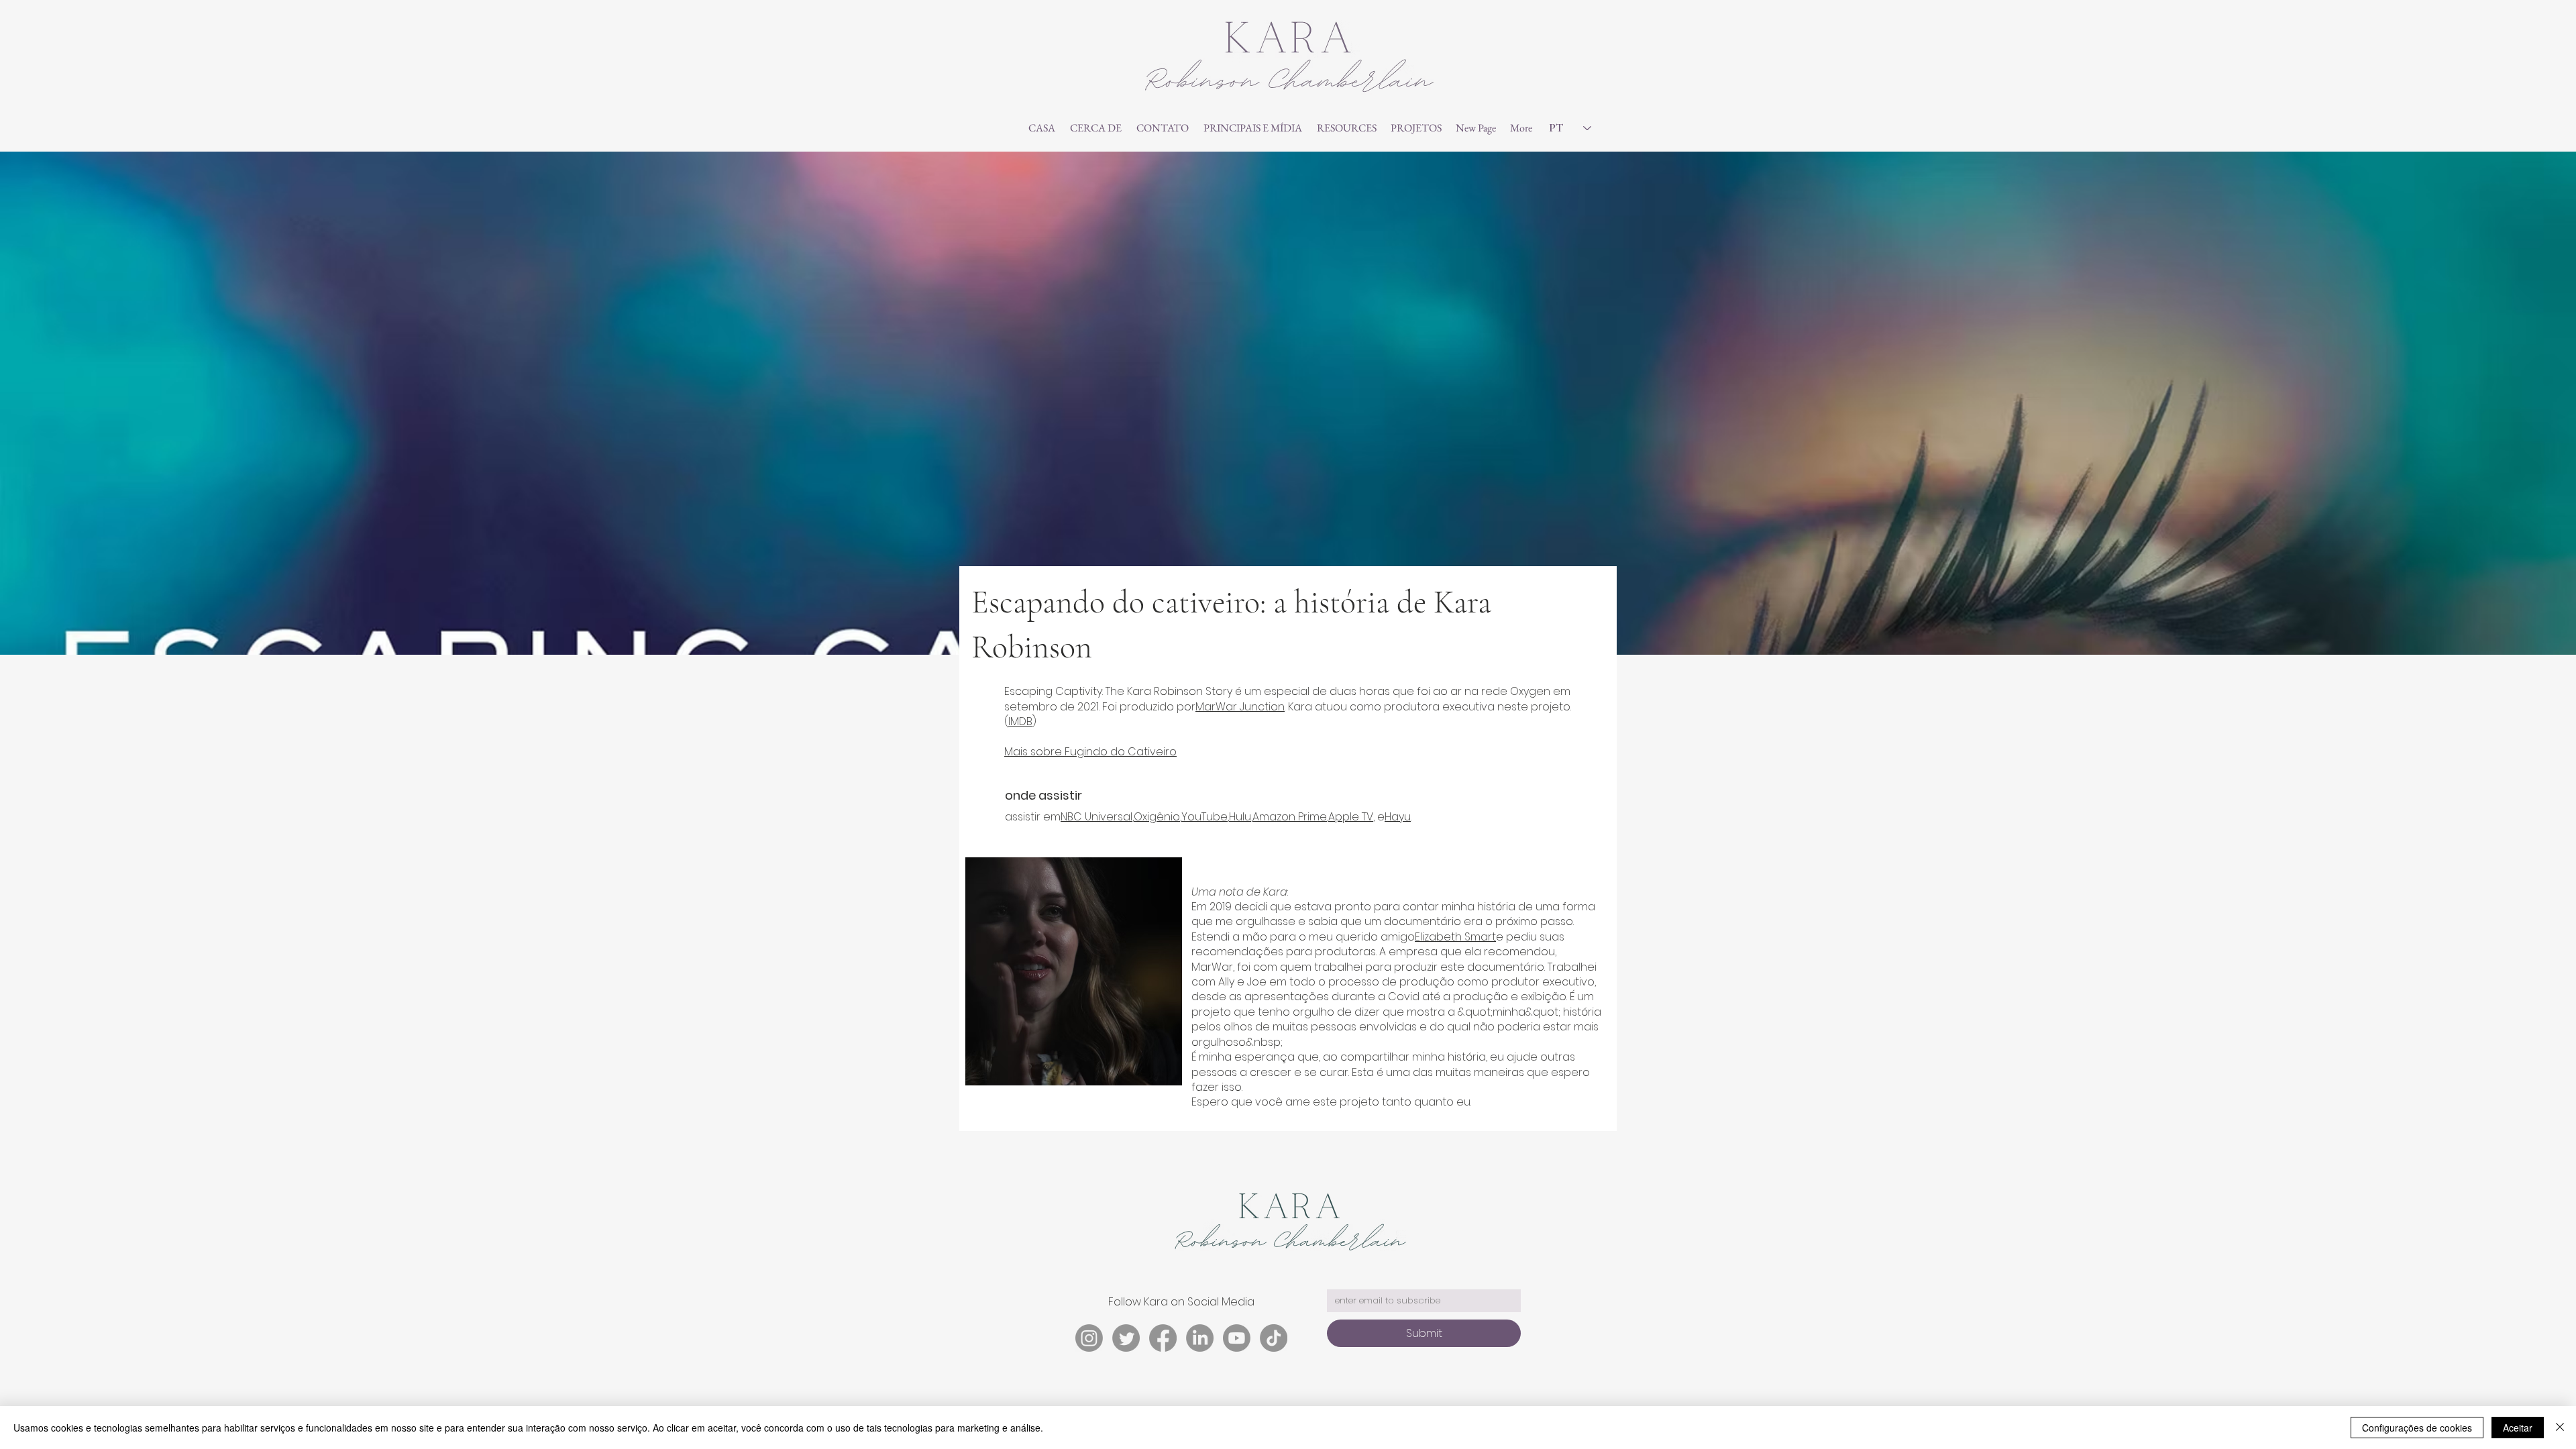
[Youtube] (1237, 1338)
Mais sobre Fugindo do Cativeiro (1090, 752)
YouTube (1204, 817)
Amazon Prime (1290, 817)
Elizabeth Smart (1455, 937)
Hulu (1240, 817)
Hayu (1398, 817)
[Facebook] (1163, 1338)
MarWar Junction (1240, 707)
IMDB (1020, 721)
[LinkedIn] (1200, 1338)
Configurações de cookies (2417, 1428)
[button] (1253, 128)
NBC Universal (1096, 817)
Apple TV (1351, 817)
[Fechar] (2560, 1428)
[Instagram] (1089, 1338)
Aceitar (2518, 1428)
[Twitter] (1126, 1338)
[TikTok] (1274, 1338)
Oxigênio (1157, 817)
